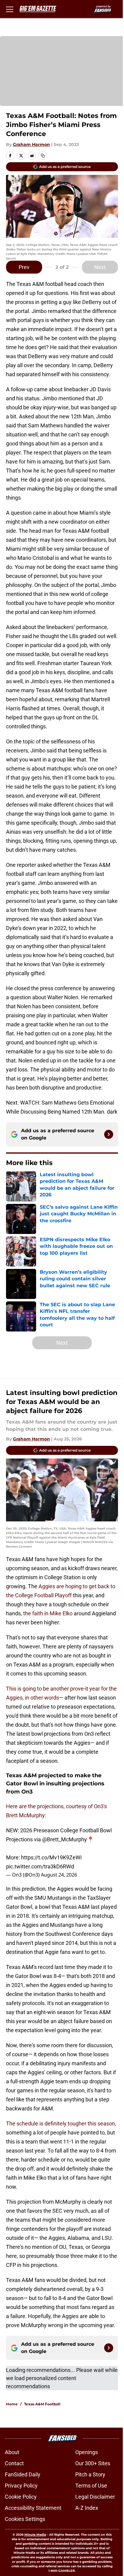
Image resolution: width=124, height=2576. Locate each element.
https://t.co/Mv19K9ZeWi (51, 1857)
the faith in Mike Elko (48, 1613)
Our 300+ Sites (93, 2463)
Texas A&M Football (42, 2404)
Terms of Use (91, 2486)
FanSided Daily (23, 2474)
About (12, 2452)
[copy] (43, 156)
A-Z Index (87, 2508)
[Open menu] (10, 9)
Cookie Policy (21, 2497)
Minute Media (35, 2535)
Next (100, 267)
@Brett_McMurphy (65, 1839)
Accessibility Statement (33, 2508)
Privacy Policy (21, 2486)
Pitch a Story (90, 2474)
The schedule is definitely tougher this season (60, 2123)
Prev (24, 267)
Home (12, 2404)
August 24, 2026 (59, 1875)
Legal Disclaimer (95, 2497)
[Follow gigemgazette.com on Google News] (109, 1134)
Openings (87, 2452)
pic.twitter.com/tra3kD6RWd (40, 1866)
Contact (14, 2463)
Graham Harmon (31, 144)
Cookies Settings (25, 2519)
